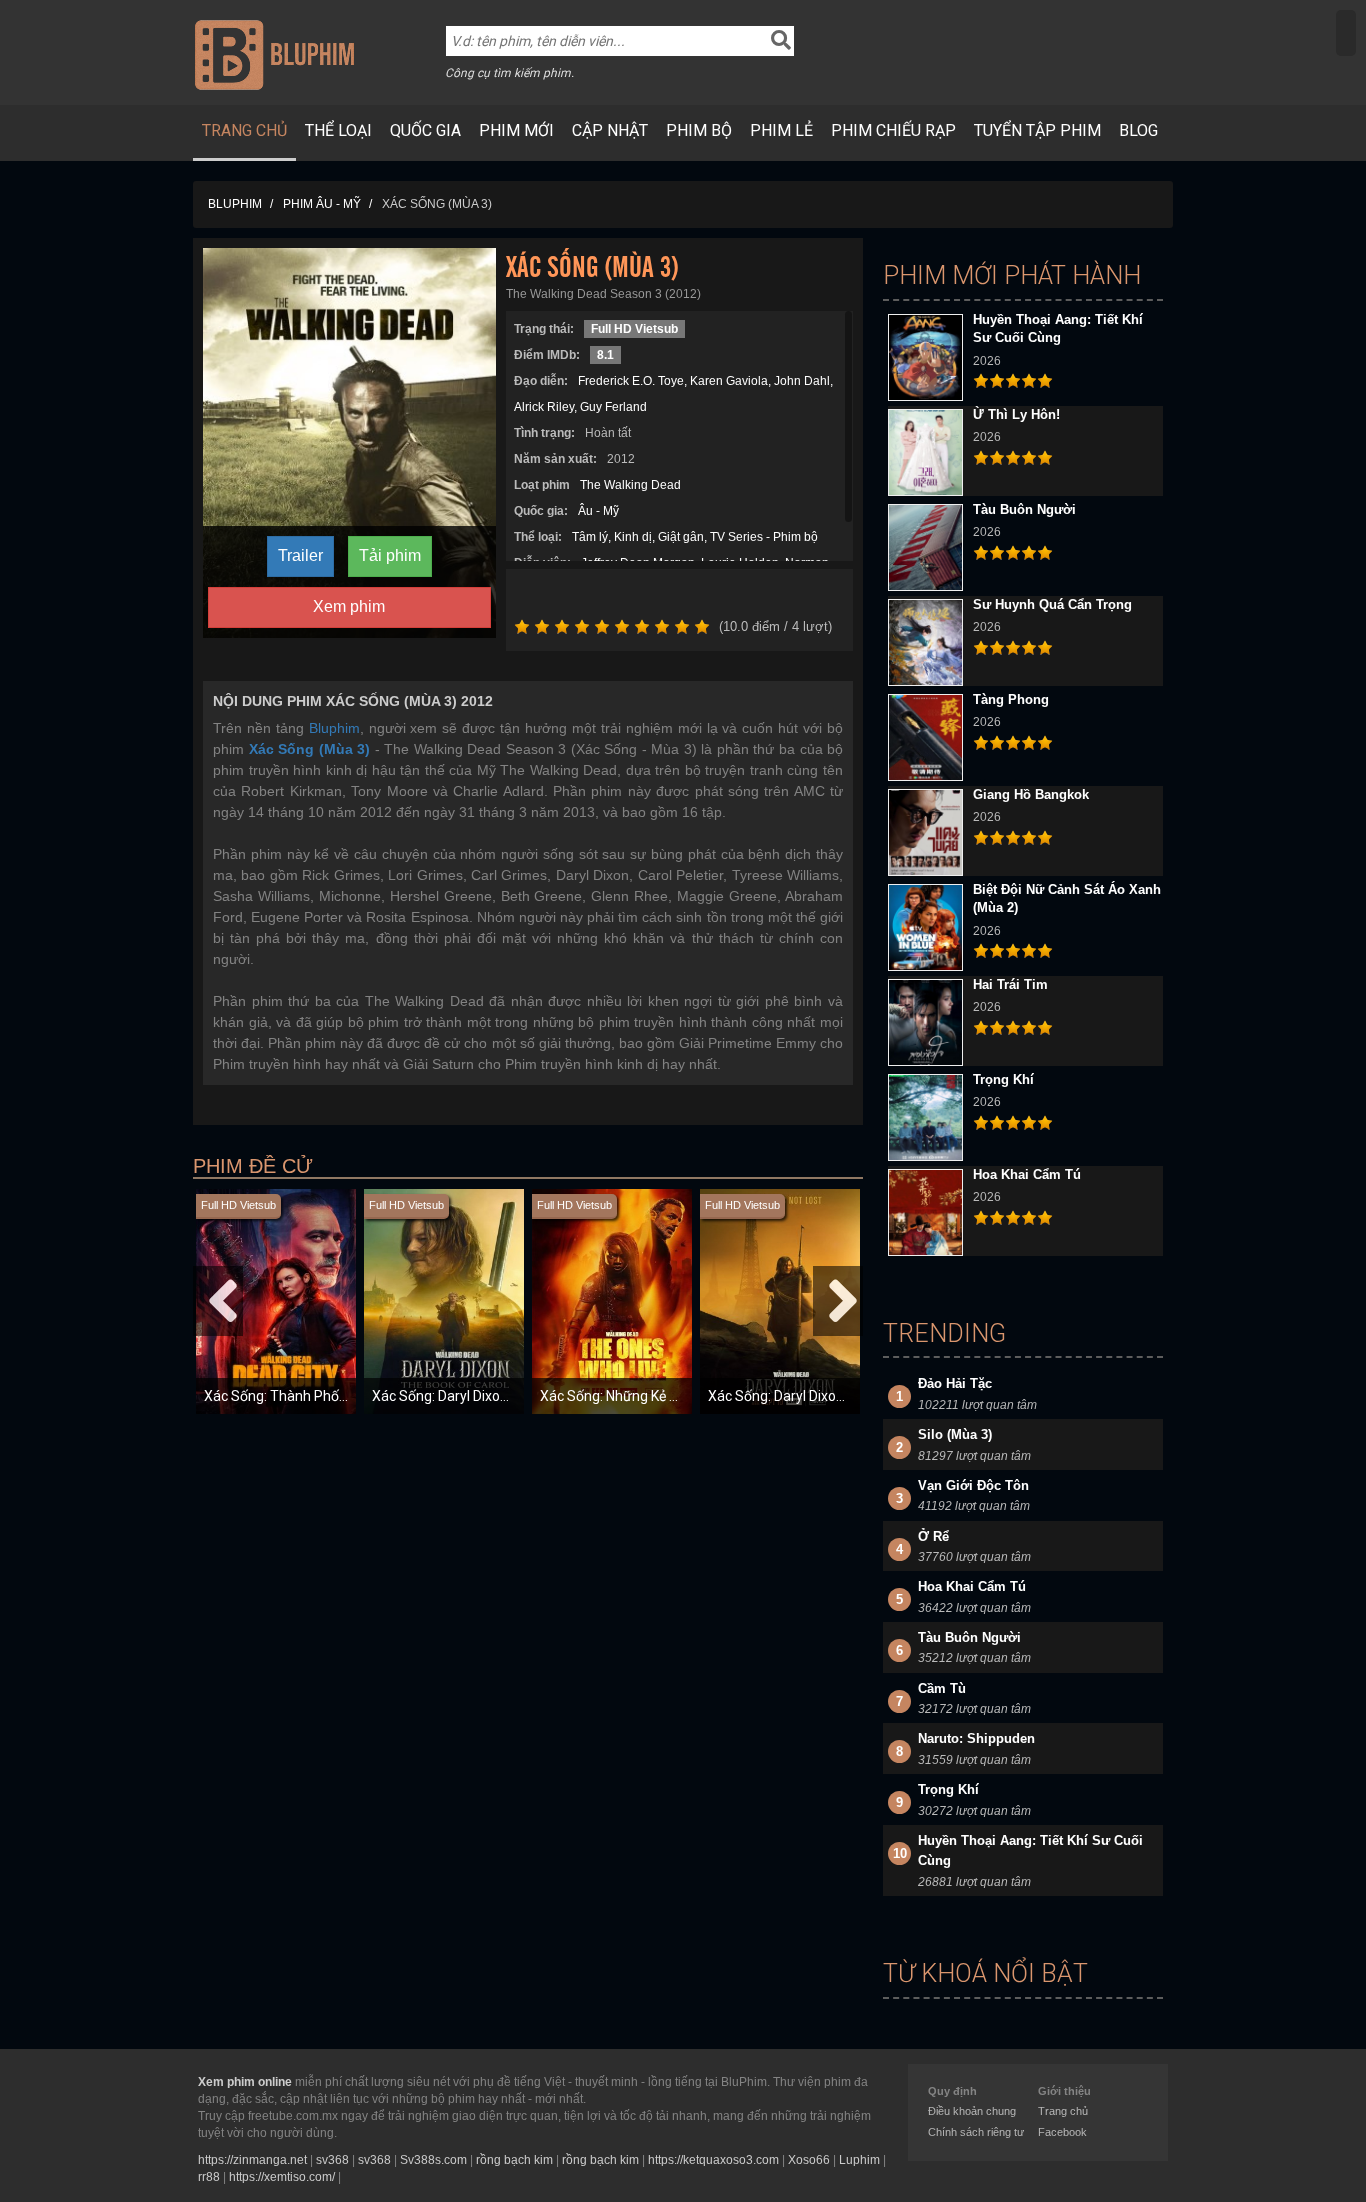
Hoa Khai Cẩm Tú (1027, 1174)
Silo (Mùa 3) (955, 1434)
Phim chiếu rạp (893, 130)
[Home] (274, 54)
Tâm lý (590, 537)
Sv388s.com (433, 2160)
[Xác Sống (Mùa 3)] (349, 442)
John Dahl (802, 381)
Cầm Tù (942, 1688)
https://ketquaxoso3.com (713, 2160)
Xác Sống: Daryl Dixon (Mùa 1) (802, 1396)
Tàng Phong (1011, 699)
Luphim (859, 2160)
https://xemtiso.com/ (282, 2177)
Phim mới (516, 130)
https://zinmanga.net (252, 2160)
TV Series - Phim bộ (764, 537)
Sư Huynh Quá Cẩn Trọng (1052, 604)
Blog (1138, 130)
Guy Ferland (613, 407)
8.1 (605, 355)
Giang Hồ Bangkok (1031, 794)
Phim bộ (699, 130)
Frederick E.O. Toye (631, 381)
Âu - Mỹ (598, 511)
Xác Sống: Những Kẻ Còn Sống (635, 1396)
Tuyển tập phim (1037, 130)
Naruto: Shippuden (976, 1738)
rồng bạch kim (514, 2160)
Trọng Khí (1003, 1079)
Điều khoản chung (972, 2111)
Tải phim (390, 555)
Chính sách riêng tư (976, 2132)
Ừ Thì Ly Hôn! (1016, 414)
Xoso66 (809, 2160)
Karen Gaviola (729, 381)
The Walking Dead (630, 485)
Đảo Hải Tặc (955, 1383)
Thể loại (338, 130)
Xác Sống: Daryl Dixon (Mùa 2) (466, 1396)
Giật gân (681, 537)
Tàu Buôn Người (1024, 509)
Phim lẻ (781, 130)
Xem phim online (245, 2082)
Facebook (1062, 2132)
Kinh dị (633, 537)
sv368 (332, 2160)
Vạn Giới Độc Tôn (973, 1485)
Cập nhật (610, 130)
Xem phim (349, 606)
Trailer (300, 555)
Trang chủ (244, 130)
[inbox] (1346, 33)
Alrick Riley (544, 407)
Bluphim (334, 728)
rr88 (209, 2177)
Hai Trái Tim (1010, 984)
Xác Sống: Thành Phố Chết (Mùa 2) (313, 1396)
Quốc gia (425, 130)
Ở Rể (933, 1536)
